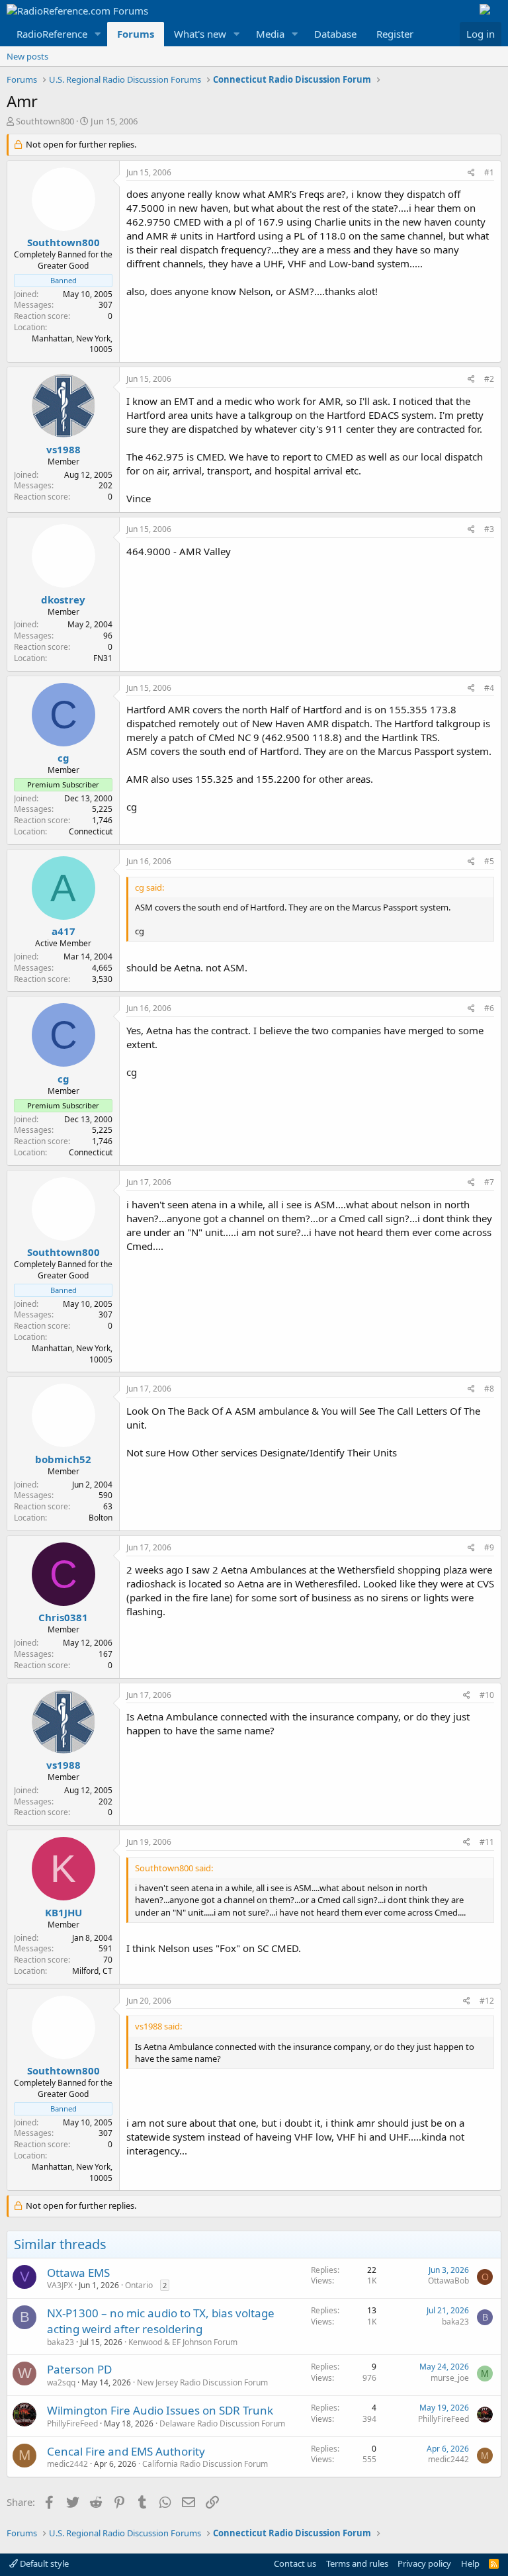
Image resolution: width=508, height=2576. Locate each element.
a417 (63, 931)
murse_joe (450, 2378)
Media (270, 34)
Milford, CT (92, 1971)
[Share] (471, 173)
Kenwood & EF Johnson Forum (183, 2342)
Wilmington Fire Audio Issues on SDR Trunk (160, 2410)
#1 (489, 172)
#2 (489, 379)
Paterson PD (79, 2369)
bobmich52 (63, 1459)
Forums (136, 34)
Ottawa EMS (78, 2273)
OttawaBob (448, 2281)
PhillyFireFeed (72, 2423)
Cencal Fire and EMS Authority (126, 2451)
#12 (487, 2001)
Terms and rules (357, 2563)
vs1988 (63, 449)
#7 (489, 1182)
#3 (489, 529)
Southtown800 (45, 121)
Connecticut (91, 831)
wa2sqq (61, 2382)
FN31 (103, 658)
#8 (489, 1389)
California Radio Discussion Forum (205, 2464)
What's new (200, 34)
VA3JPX (60, 2285)
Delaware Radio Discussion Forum (222, 2423)
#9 (489, 1547)
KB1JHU (63, 1912)
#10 (487, 1695)
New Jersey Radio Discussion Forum (202, 2382)
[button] (98, 34)
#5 (489, 861)
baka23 (61, 2342)
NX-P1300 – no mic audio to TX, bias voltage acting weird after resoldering (161, 2321)
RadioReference (52, 34)
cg (63, 758)
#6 (489, 1008)
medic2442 (67, 2464)
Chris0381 (63, 1617)
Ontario (139, 2285)
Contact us (295, 2563)
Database (335, 34)
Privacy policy (424, 2563)
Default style (43, 2563)
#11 (487, 1842)
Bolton (101, 1518)
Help (470, 2563)
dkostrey (63, 600)
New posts (27, 56)
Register (395, 34)
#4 (489, 688)
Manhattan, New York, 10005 (72, 344)
